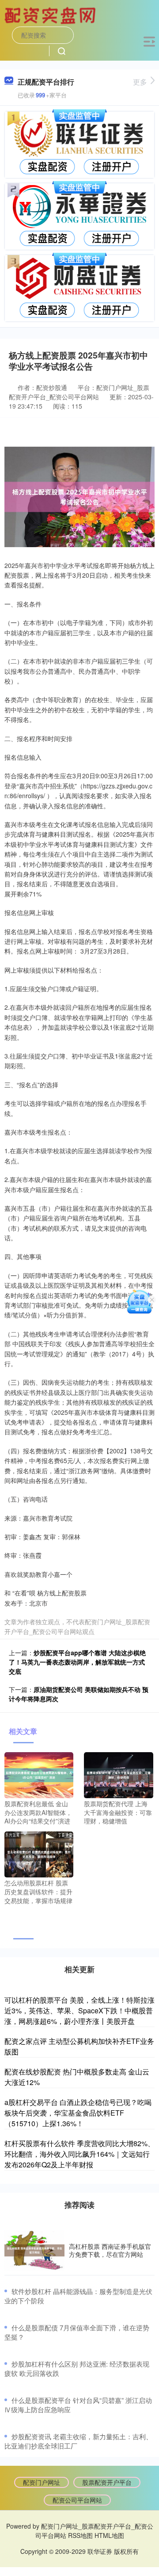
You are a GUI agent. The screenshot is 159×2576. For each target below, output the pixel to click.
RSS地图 (80, 2535)
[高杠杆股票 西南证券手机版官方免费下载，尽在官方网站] (34, 2250)
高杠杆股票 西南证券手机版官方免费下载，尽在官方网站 (110, 2250)
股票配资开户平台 (107, 2482)
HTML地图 (109, 2535)
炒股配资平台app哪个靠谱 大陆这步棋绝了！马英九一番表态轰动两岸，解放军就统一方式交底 (77, 1662)
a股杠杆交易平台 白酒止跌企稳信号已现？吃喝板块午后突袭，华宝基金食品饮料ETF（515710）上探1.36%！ (78, 2113)
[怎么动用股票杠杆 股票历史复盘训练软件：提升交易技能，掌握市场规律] (39, 1854)
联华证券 (100, 2551)
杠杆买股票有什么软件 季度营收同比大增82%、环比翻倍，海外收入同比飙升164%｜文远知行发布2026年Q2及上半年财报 (79, 2154)
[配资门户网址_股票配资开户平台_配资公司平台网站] (51, 15)
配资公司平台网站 (77, 2500)
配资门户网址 (42, 2482)
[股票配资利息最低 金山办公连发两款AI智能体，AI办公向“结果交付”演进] (39, 1774)
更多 (140, 82)
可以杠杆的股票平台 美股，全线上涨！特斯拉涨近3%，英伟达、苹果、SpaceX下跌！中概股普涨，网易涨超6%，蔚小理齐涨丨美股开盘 (79, 2010)
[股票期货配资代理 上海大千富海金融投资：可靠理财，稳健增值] (118, 1774)
